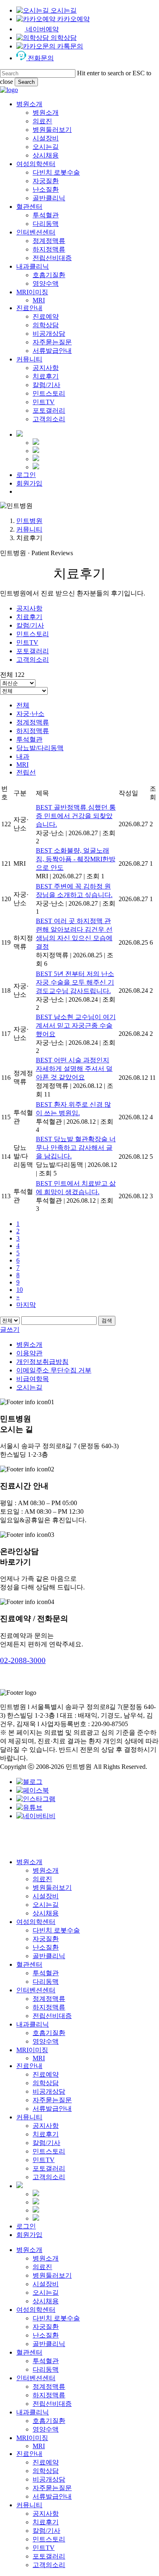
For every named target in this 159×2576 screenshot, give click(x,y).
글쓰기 (10, 1330)
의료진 (42, 1879)
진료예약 (46, 2074)
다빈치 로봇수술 (56, 1930)
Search (26, 82)
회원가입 (29, 2235)
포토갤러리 (33, 651)
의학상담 (46, 2083)
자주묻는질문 (52, 2100)
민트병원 (29, 521)
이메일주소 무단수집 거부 (54, 1370)
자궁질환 (46, 1939)
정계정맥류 (33, 722)
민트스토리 (33, 634)
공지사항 (29, 608)
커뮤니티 (29, 529)
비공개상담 (49, 2091)
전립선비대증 (52, 2016)
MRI (22, 765)
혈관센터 (29, 1964)
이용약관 (29, 1353)
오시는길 (29, 1387)
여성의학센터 (36, 1922)
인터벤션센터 (36, 1990)
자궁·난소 (30, 714)
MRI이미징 (32, 2050)
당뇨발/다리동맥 (40, 748)
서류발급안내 (52, 2109)
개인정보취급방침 (42, 1362)
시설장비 (46, 1896)
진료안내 (29, 2066)
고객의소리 (33, 660)
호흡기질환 (49, 2033)
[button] (23, 1660)
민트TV (27, 642)
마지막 (26, 1305)
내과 (23, 756)
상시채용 (46, 1913)
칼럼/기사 (30, 625)
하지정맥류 (33, 731)
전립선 (26, 772)
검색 (107, 1321)
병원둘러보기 (52, 1888)
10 (20, 1290)
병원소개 (29, 1345)
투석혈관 (29, 739)
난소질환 (46, 1947)
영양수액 (46, 2041)
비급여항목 (33, 1379)
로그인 (26, 2226)
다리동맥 (46, 1982)
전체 (23, 705)
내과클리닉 (33, 2024)
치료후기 (29, 617)
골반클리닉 (49, 1956)
